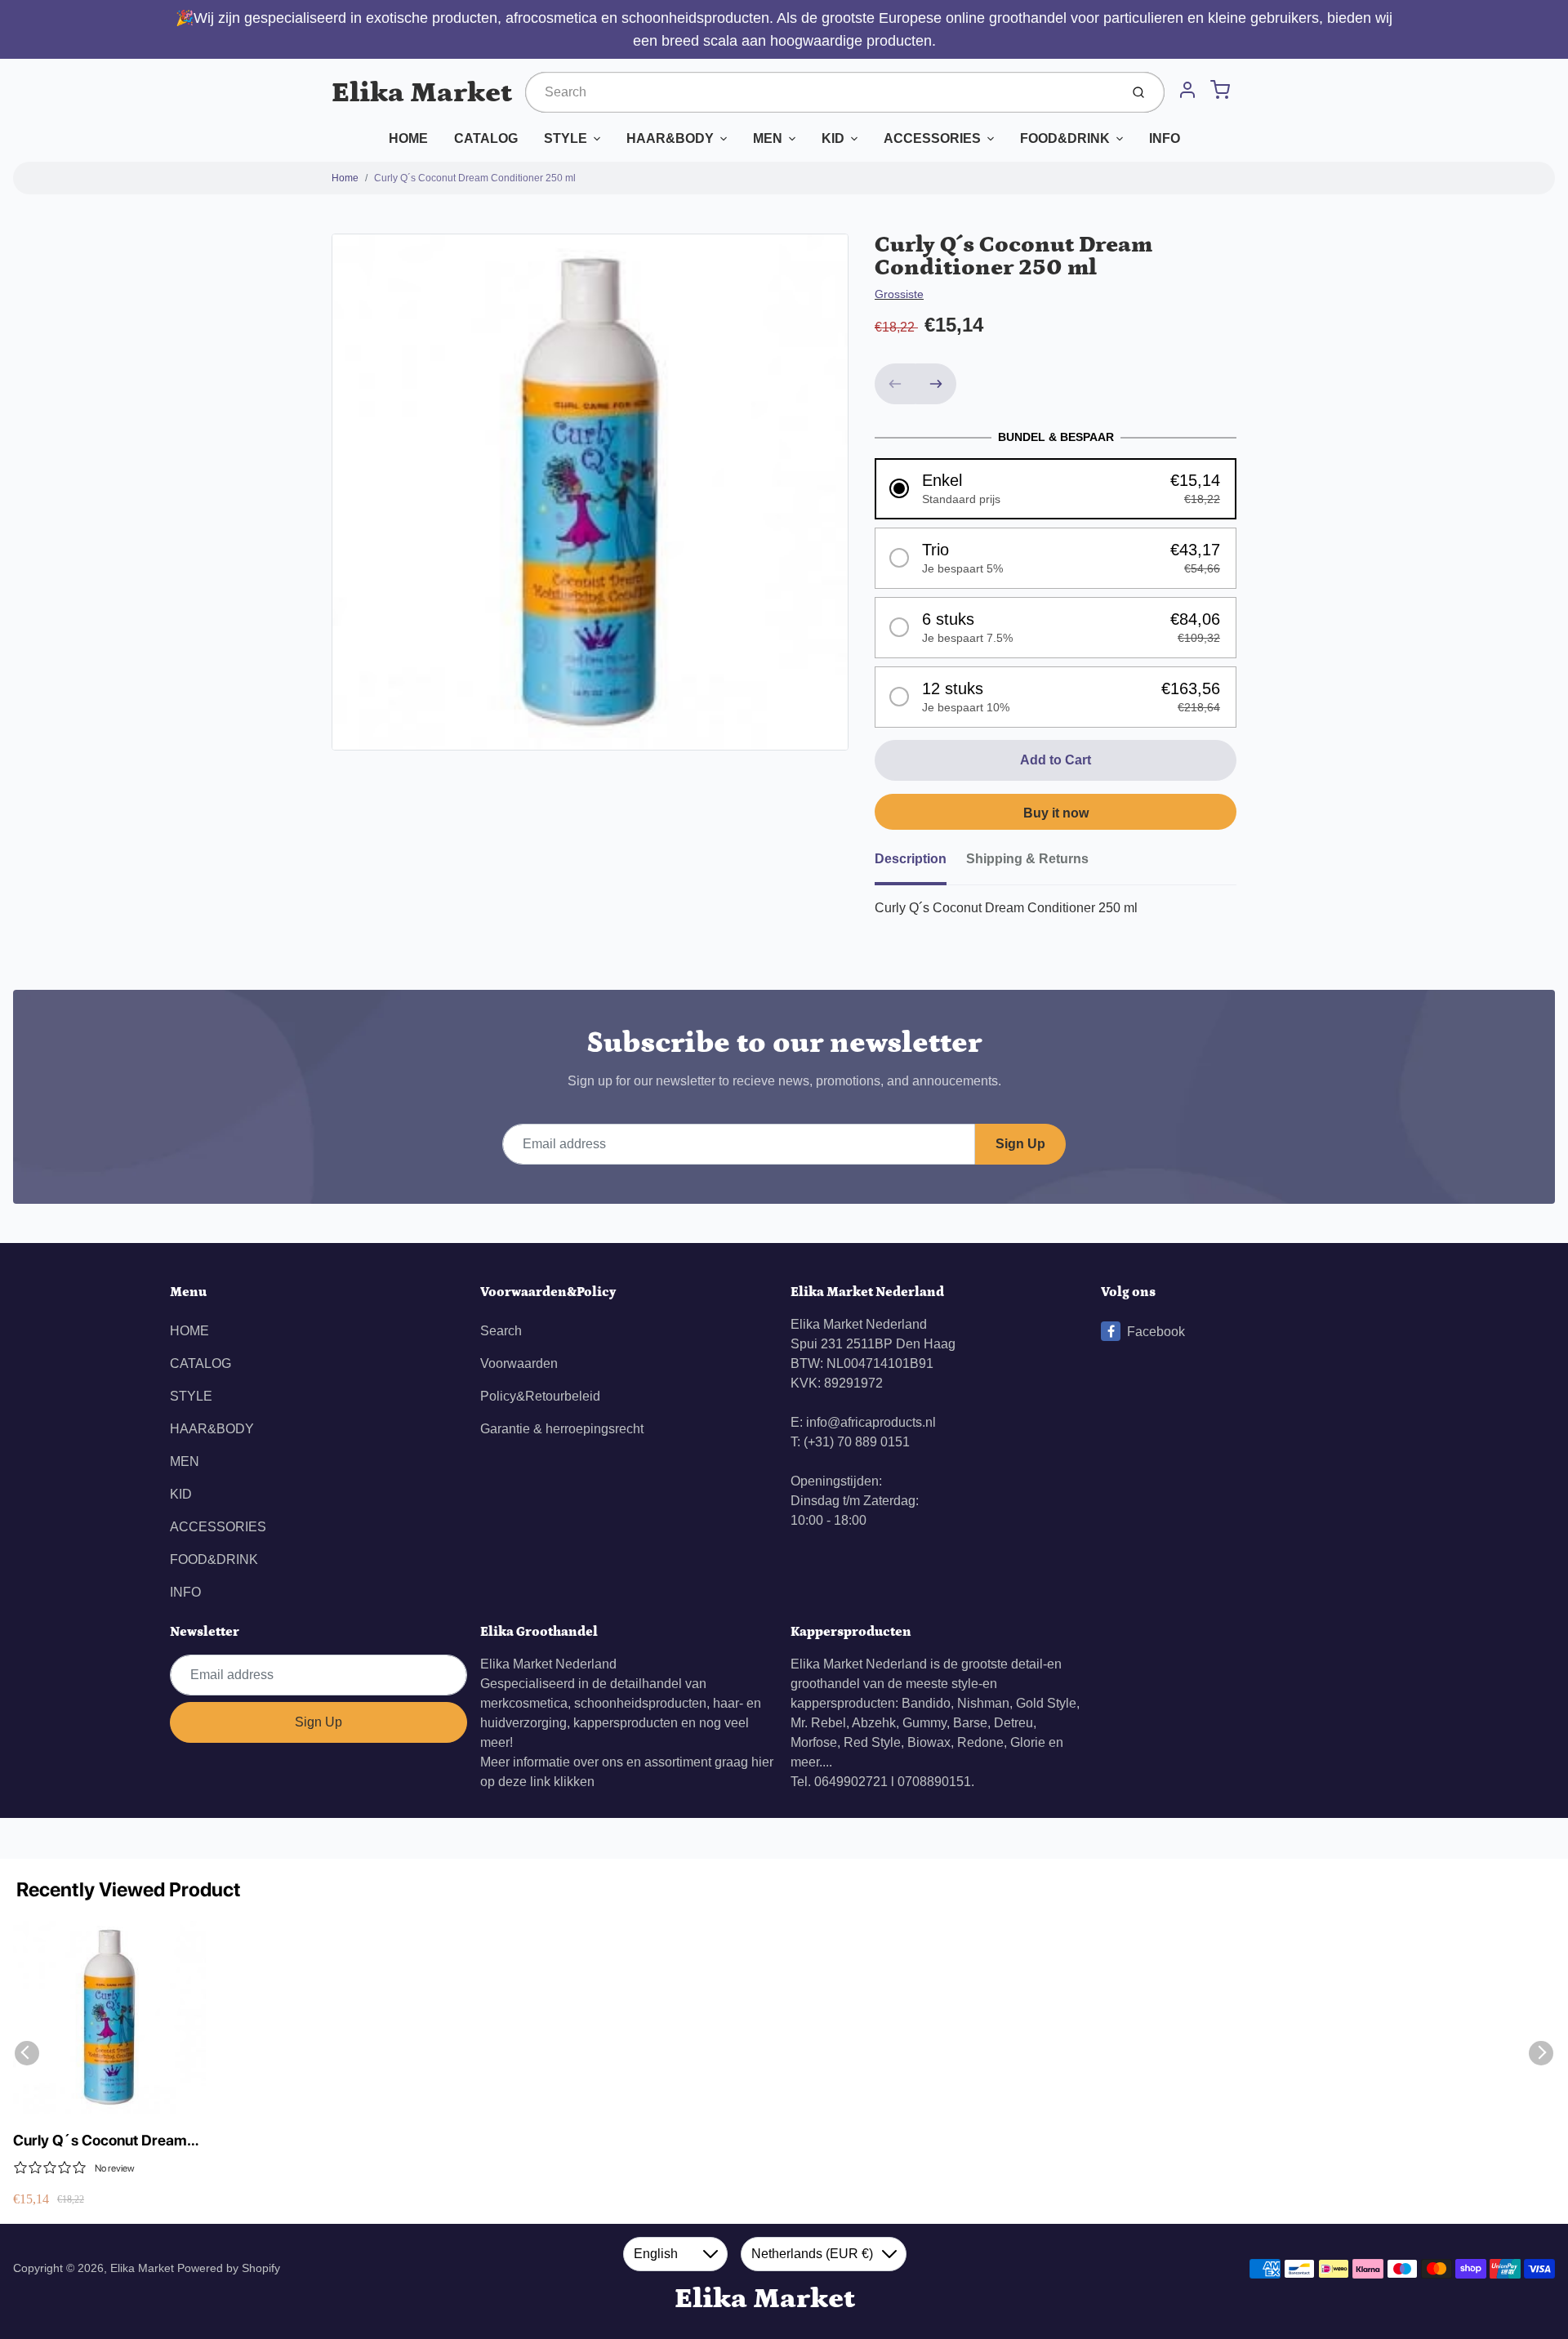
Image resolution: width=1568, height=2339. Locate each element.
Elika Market (422, 93)
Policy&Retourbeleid (540, 1396)
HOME (408, 138)
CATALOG (486, 138)
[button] (1056, 489)
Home (345, 178)
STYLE (566, 138)
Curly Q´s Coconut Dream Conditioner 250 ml (475, 178)
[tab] (920, 864)
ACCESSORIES (932, 138)
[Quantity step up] (936, 384)
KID (833, 138)
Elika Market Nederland (548, 1664)
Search (501, 1331)
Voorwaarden (519, 1363)
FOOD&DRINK (1065, 138)
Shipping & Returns (1027, 859)
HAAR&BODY (670, 138)
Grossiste (899, 294)
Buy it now (1056, 813)
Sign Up (1020, 1144)
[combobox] (821, 92)
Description (911, 859)
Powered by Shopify (229, 2268)
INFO (1165, 138)
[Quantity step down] (895, 384)
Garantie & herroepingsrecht (562, 1429)
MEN (768, 138)
